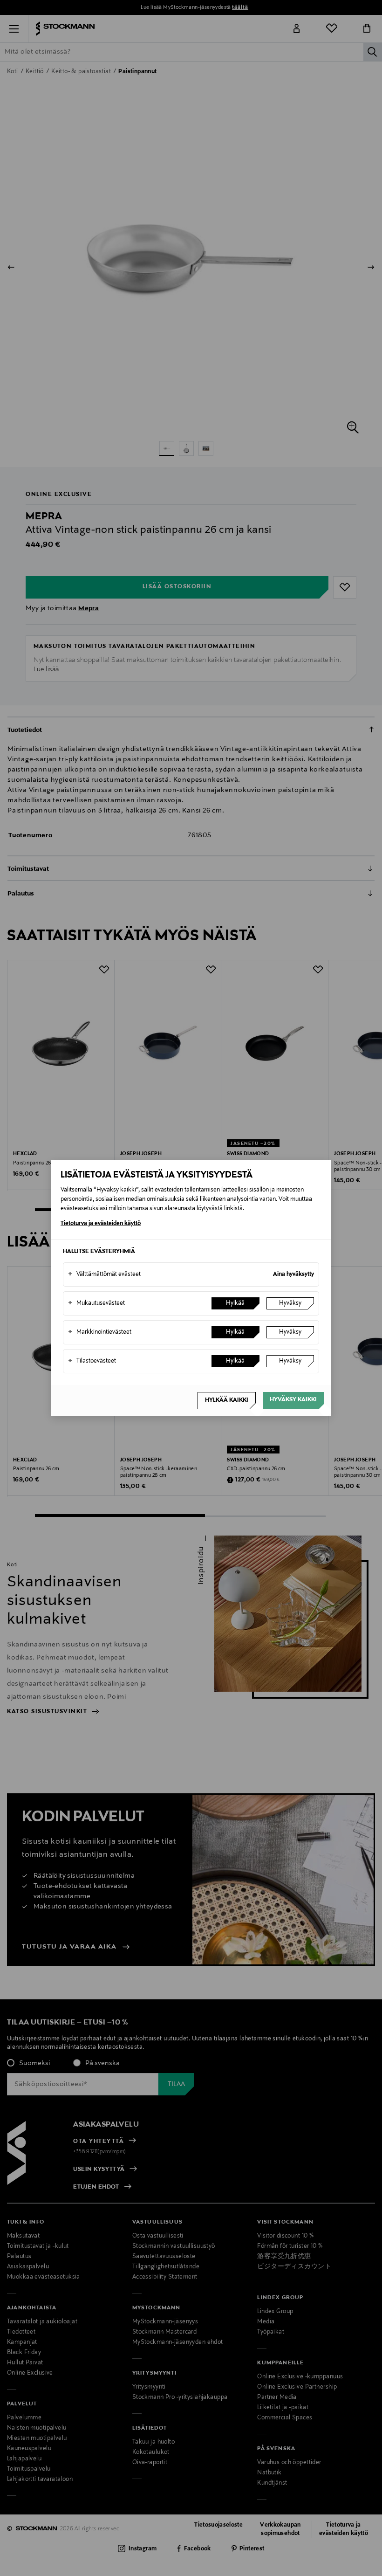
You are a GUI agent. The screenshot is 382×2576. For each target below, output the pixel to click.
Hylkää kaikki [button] (227, 1400)
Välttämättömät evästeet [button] (104, 1274)
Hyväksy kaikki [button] (293, 1400)
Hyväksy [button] (290, 1303)
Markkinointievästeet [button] (100, 1332)
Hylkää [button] (235, 1303)
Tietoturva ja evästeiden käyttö (101, 1224)
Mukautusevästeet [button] (96, 1303)
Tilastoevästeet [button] (92, 1361)
